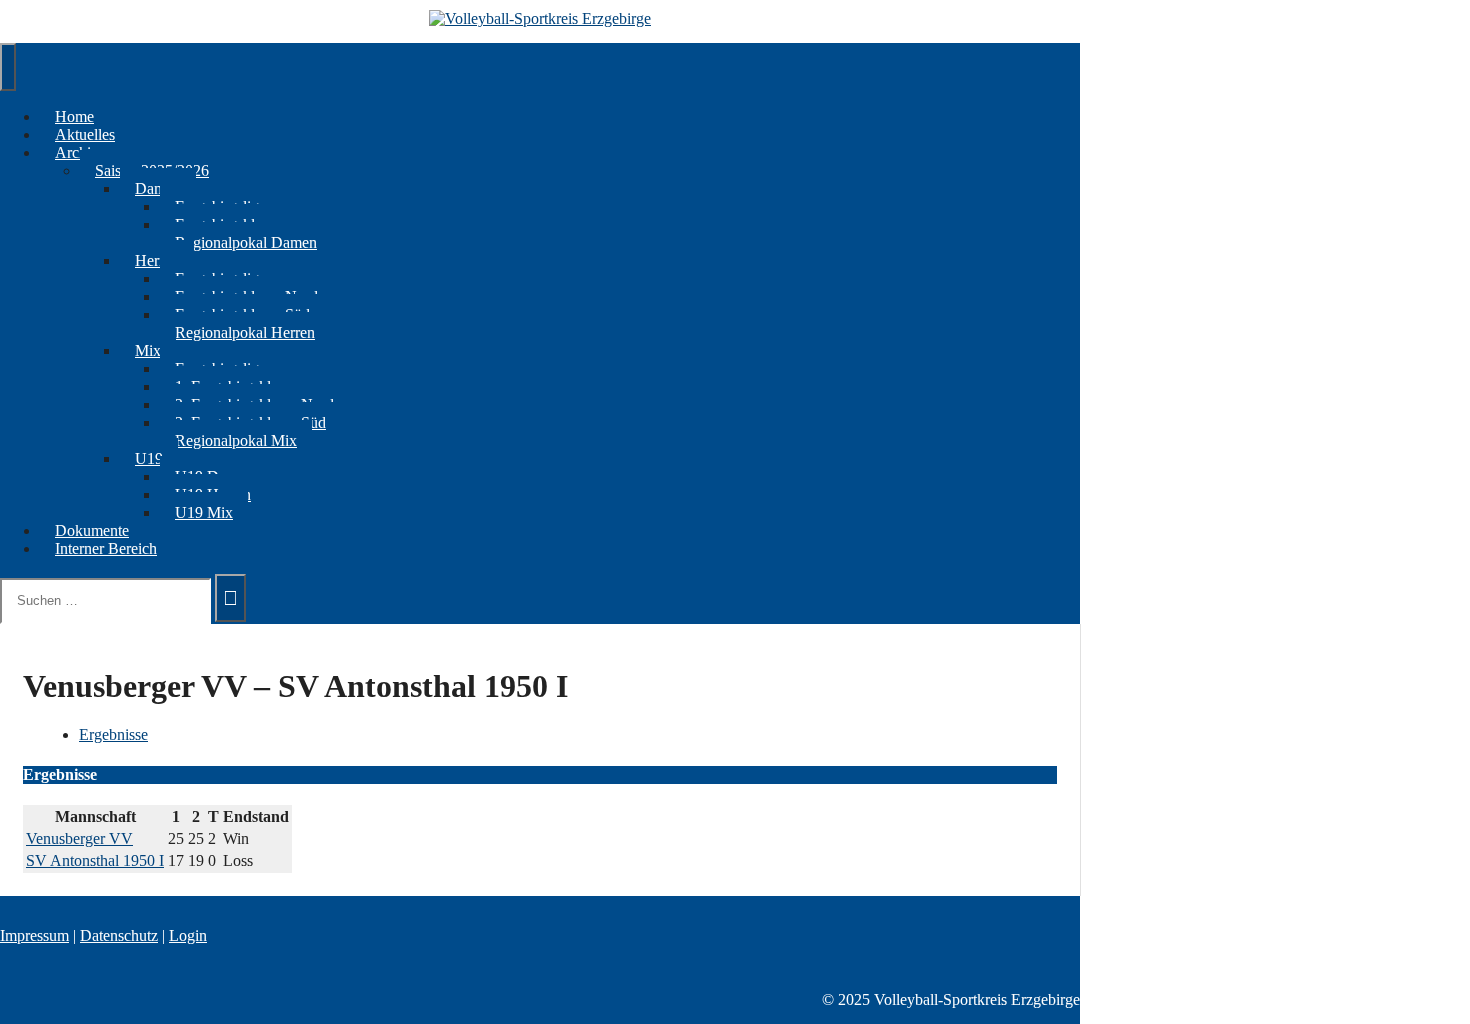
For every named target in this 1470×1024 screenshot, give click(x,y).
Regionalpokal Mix (236, 440)
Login (188, 935)
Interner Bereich (106, 548)
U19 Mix (204, 512)
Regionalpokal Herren (245, 332)
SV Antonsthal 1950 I (95, 860)
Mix (148, 350)
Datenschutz (119, 935)
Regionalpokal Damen (246, 242)
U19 (149, 458)
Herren (157, 260)
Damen (158, 188)
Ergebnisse (113, 734)
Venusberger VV (79, 838)
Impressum (34, 935)
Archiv (77, 152)
